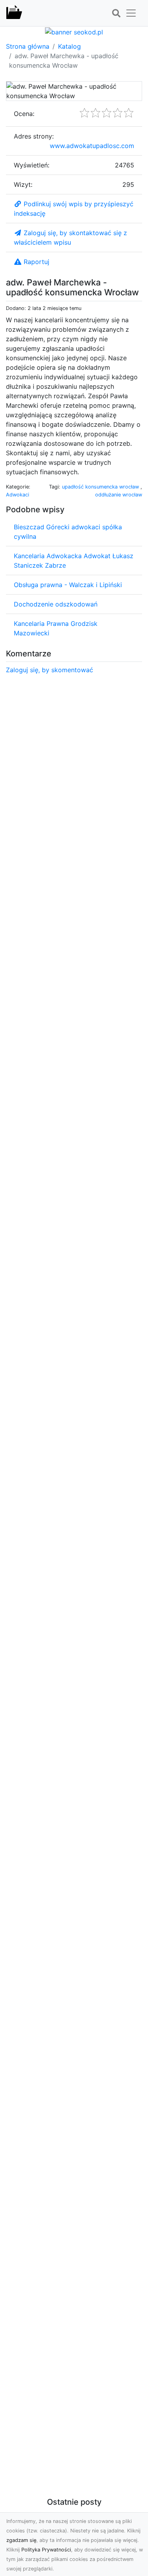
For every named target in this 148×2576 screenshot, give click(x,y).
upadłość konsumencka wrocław (101, 487)
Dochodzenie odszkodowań (56, 604)
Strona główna (28, 46)
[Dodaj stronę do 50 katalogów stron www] (74, 31)
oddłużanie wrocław (119, 495)
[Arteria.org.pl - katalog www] (14, 13)
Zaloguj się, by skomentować (50, 670)
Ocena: (24, 114)
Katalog (69, 46)
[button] (116, 13)
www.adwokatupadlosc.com (92, 146)
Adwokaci (18, 495)
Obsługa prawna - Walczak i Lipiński (68, 585)
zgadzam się (21, 2540)
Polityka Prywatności (46, 2550)
